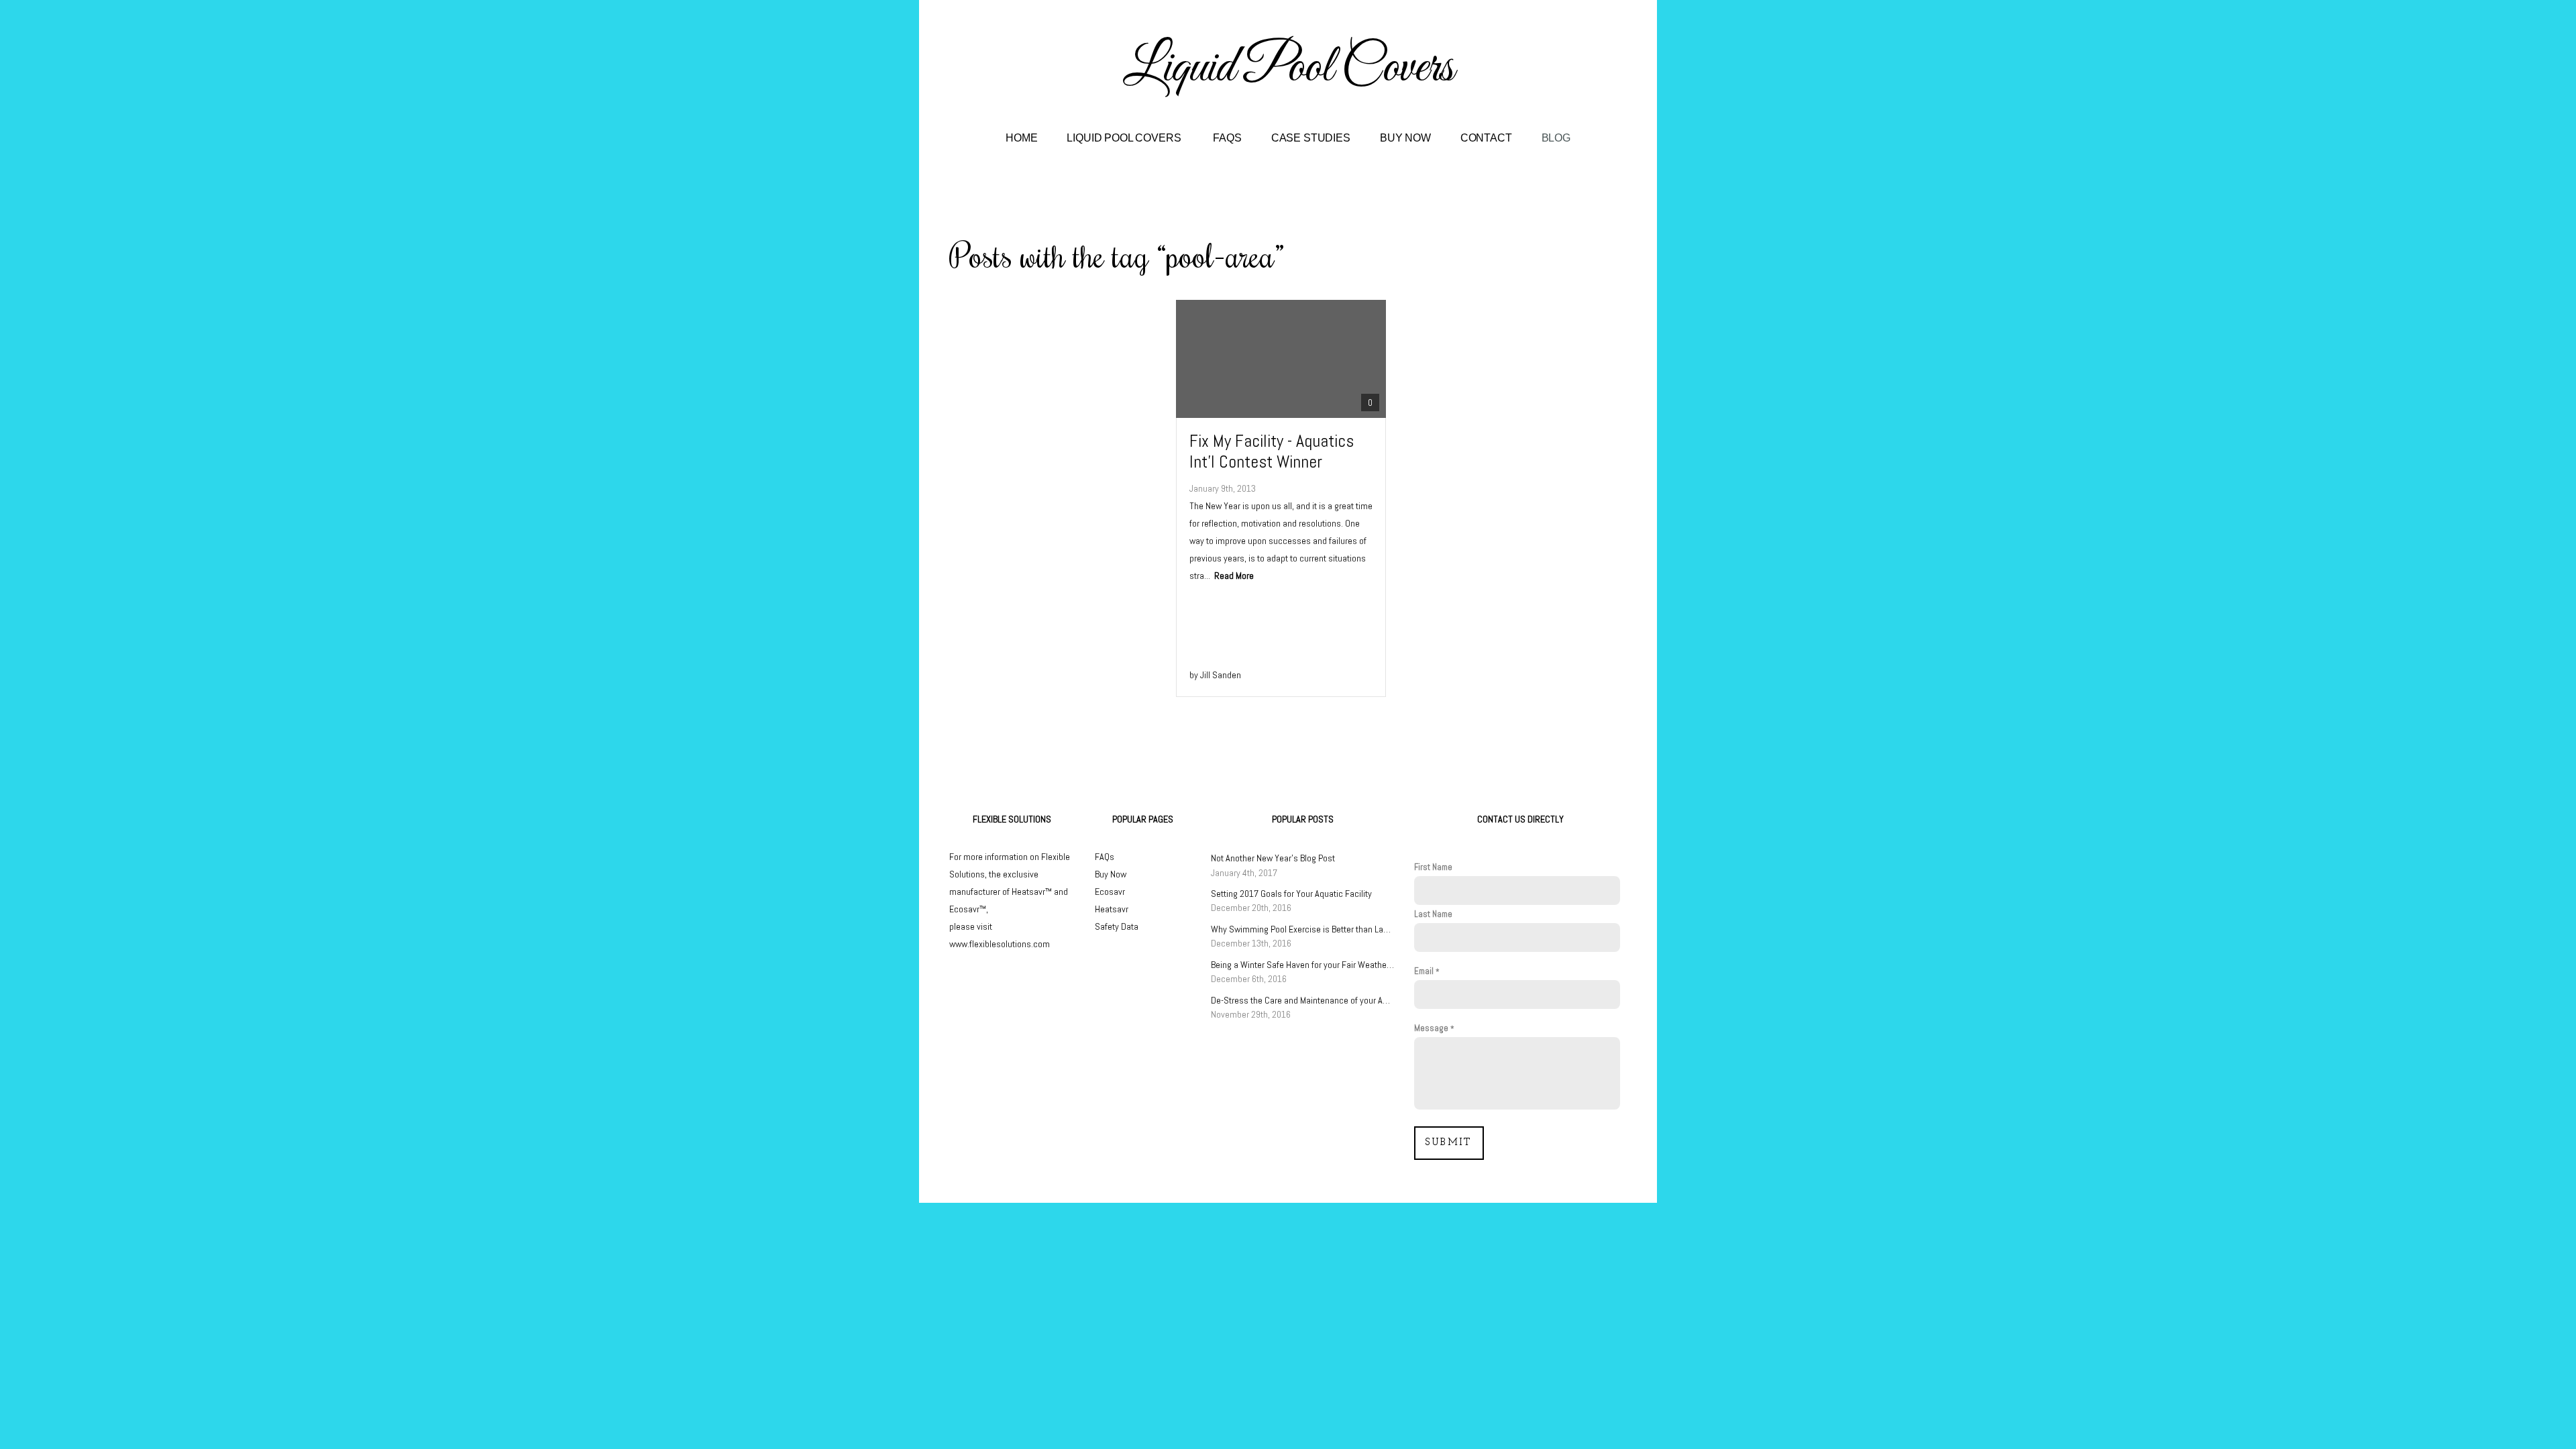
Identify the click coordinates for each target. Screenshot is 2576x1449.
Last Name (1433, 914)
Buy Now (1405, 138)
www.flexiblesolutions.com (1000, 944)
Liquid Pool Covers (1125, 138)
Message (1431, 1028)
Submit (1449, 1143)
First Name (1433, 867)
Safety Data (1117, 926)
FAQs (1227, 138)
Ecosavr (1110, 892)
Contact (1486, 138)
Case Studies (1311, 138)
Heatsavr (1112, 909)
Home (1021, 138)
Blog (1556, 138)
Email (1424, 971)
